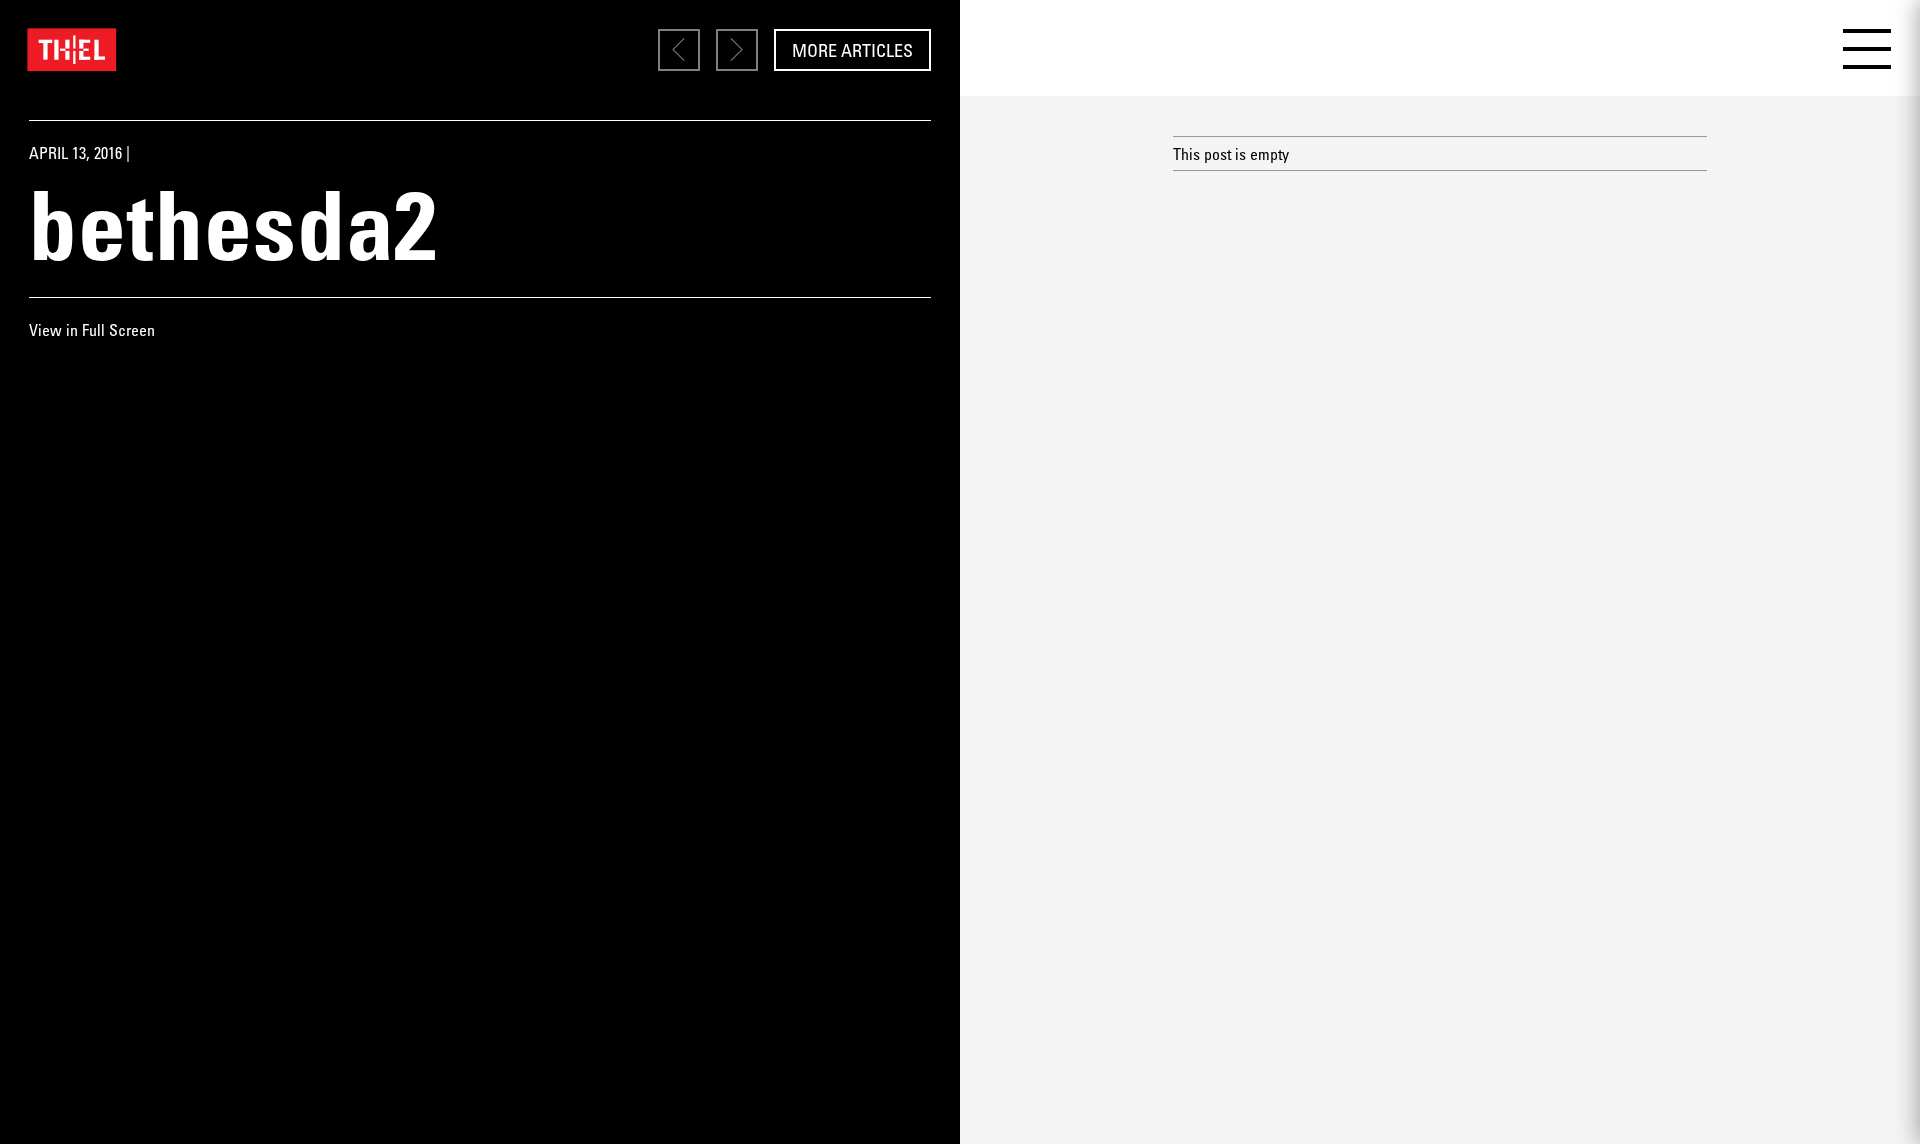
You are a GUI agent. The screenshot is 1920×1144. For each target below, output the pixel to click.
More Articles (852, 50)
